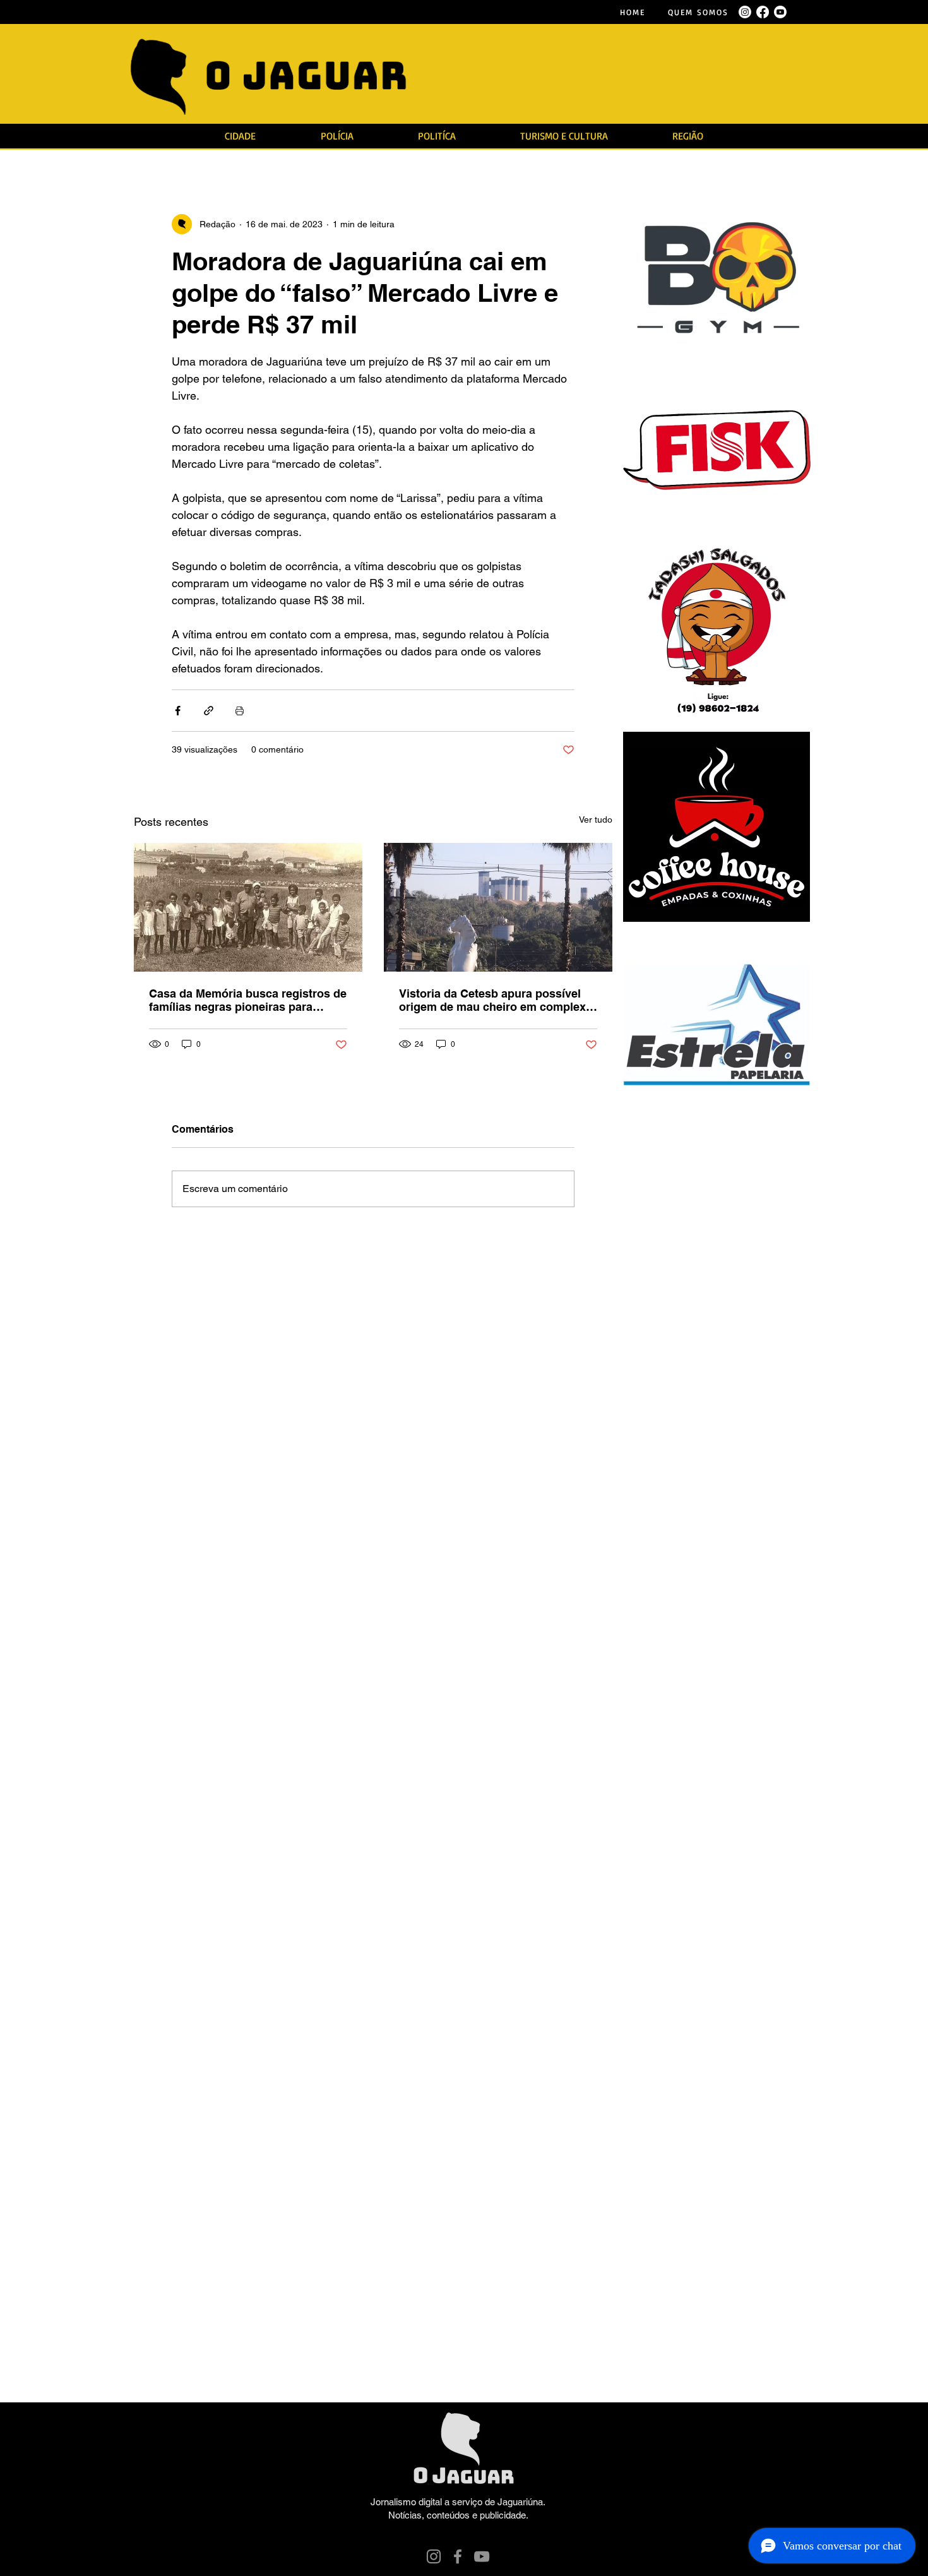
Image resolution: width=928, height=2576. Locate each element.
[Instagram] (434, 2556)
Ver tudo (596, 820)
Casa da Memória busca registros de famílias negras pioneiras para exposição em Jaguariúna (248, 1000)
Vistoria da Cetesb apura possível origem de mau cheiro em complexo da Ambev (496, 1000)
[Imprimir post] (240, 711)
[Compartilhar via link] (209, 711)
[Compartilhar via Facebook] (178, 711)
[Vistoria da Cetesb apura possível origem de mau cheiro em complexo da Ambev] (498, 907)
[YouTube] (482, 2556)
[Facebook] (458, 2556)
